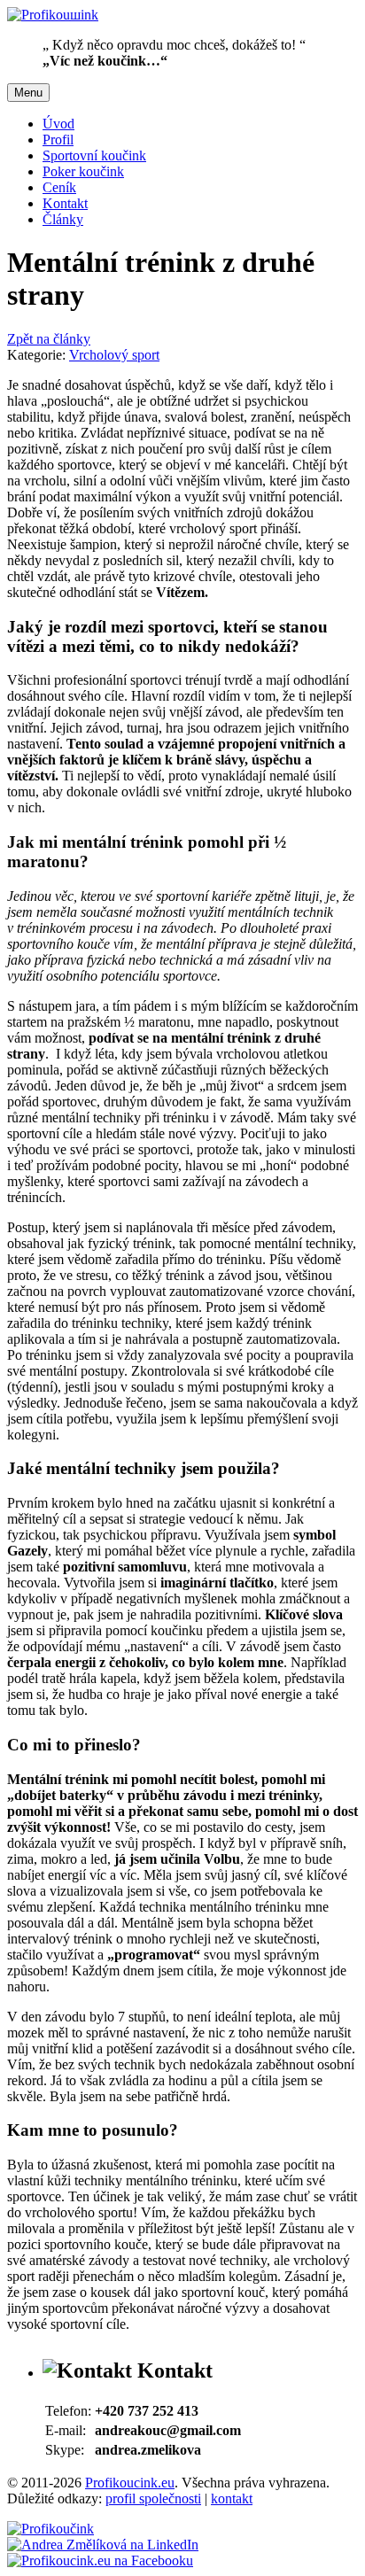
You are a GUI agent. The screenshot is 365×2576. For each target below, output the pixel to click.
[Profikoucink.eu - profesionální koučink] (50, 2529)
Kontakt (65, 203)
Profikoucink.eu (130, 2483)
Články (63, 219)
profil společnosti (153, 2498)
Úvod (58, 124)
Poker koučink (83, 171)
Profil (58, 140)
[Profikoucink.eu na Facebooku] (100, 2560)
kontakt (232, 2498)
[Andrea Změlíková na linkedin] (103, 2545)
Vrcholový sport (114, 355)
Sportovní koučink (94, 155)
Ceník (59, 187)
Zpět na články (49, 339)
